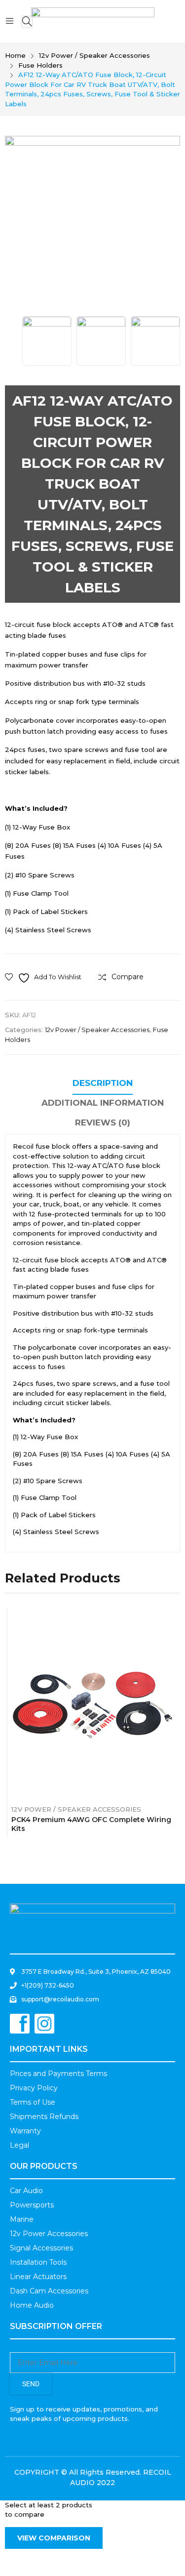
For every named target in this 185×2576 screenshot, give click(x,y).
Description (103, 1083)
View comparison (54, 2538)
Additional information (103, 1103)
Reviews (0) (103, 1122)
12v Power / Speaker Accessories (97, 1030)
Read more (172, 1826)
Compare (100, 1704)
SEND (31, 2384)
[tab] (103, 1084)
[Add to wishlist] (83, 1704)
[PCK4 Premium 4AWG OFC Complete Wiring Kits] (93, 1704)
